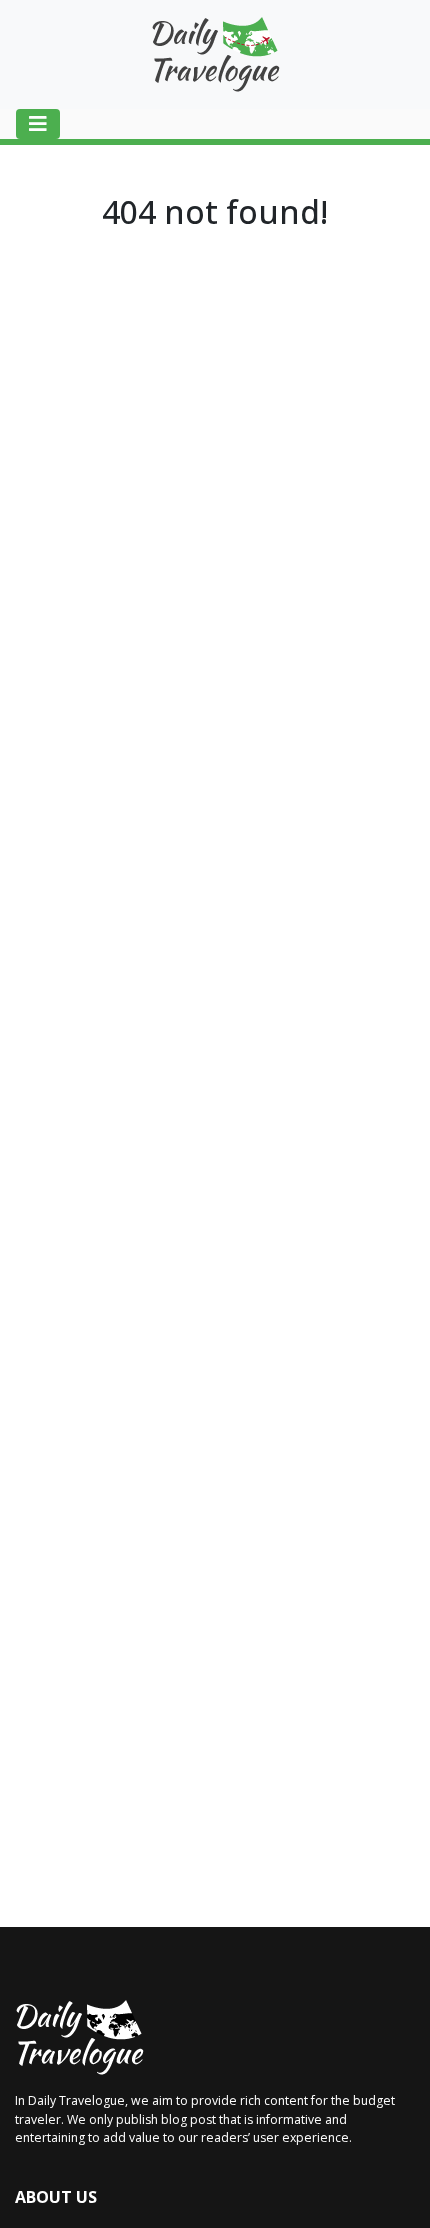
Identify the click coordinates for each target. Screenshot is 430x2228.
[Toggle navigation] (38, 124)
